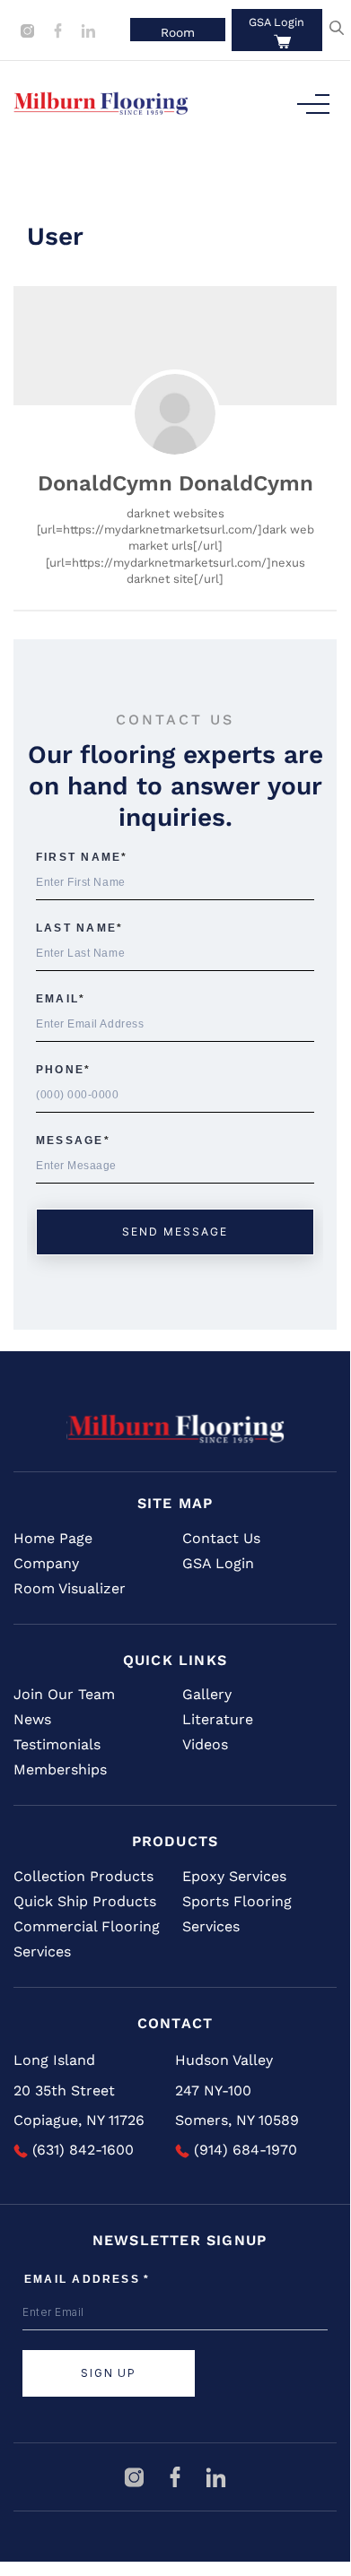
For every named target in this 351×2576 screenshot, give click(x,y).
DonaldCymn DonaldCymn (175, 483)
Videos (205, 1744)
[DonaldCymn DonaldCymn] (175, 414)
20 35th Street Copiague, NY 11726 (79, 2106)
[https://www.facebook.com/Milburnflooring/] (60, 29)
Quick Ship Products (85, 1901)
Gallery (207, 1694)
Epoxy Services (234, 1876)
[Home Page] (175, 1428)
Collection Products (83, 1876)
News (32, 1719)
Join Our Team (64, 1694)
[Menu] (313, 104)
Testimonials (57, 1744)
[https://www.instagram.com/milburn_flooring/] (30, 29)
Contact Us (221, 1538)
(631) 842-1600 (81, 2150)
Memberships (60, 1769)
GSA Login (276, 22)
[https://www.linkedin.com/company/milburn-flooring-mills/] (88, 29)
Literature (218, 1719)
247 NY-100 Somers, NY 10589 (237, 2106)
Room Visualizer (70, 1588)
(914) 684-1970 (243, 2150)
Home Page (53, 1538)
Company (46, 1563)
